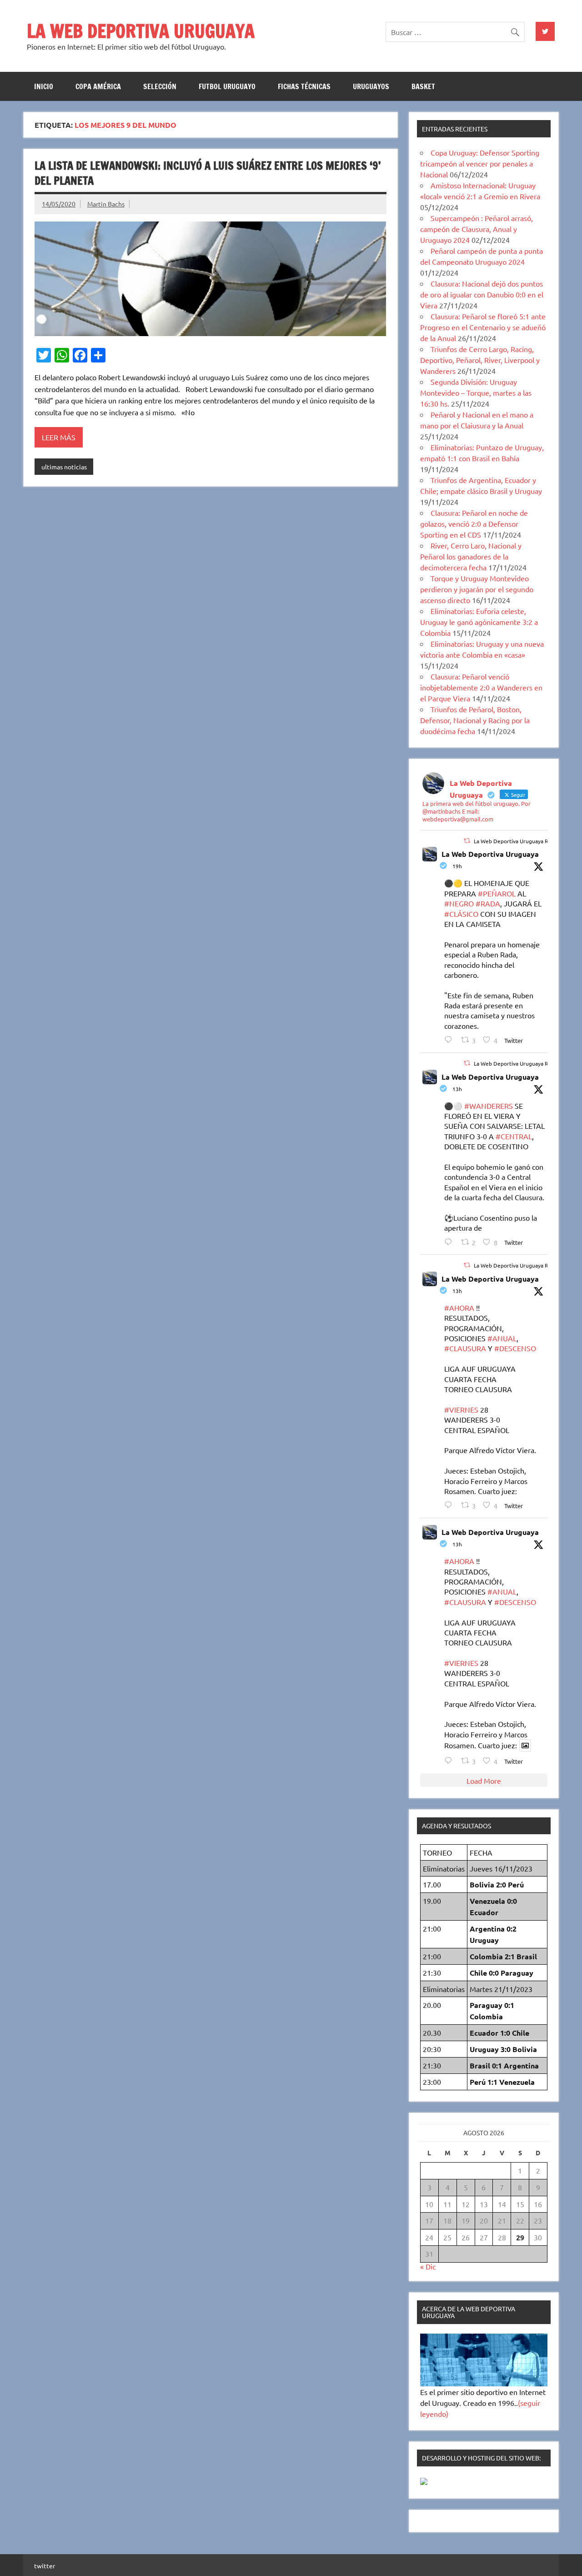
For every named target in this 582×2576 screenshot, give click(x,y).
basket (423, 86)
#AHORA (459, 1308)
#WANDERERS (489, 1106)
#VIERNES (461, 1409)
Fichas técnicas (304, 86)
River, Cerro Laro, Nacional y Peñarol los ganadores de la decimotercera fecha (471, 556)
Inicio (44, 86)
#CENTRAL (514, 1136)
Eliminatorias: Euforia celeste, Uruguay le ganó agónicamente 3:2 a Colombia (479, 622)
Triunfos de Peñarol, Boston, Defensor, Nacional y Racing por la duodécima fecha (475, 720)
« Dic (428, 2266)
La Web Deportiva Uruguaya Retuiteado (523, 841)
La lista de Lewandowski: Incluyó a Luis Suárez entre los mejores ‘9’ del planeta (208, 173)
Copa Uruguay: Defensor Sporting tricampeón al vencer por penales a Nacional (480, 163)
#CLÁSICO (461, 914)
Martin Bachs (106, 204)
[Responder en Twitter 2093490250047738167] (450, 1242)
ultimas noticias (64, 467)
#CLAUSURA (465, 1348)
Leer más (59, 437)
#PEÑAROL (497, 893)
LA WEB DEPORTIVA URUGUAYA (141, 31)
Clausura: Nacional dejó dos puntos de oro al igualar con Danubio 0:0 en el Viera (482, 294)
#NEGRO (459, 903)
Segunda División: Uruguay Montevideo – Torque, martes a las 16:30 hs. (476, 392)
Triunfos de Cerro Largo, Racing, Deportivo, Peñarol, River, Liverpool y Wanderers (480, 360)
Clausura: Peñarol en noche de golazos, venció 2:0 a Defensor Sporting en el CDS (474, 523)
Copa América (98, 86)
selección (160, 86)
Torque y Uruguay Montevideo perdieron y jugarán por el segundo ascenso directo (477, 589)
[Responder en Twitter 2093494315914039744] (450, 1505)
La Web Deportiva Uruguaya (490, 854)
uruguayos (371, 86)
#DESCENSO (515, 1348)
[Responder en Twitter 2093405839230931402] (450, 1039)
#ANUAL (502, 1338)
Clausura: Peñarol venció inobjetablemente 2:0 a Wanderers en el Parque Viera (481, 687)
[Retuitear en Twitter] (467, 840)
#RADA (488, 903)
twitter (45, 2566)
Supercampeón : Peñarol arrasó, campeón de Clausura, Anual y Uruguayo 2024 (477, 229)
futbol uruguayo (227, 86)
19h (457, 866)
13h (457, 1089)
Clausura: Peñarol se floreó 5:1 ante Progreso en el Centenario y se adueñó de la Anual (483, 327)
